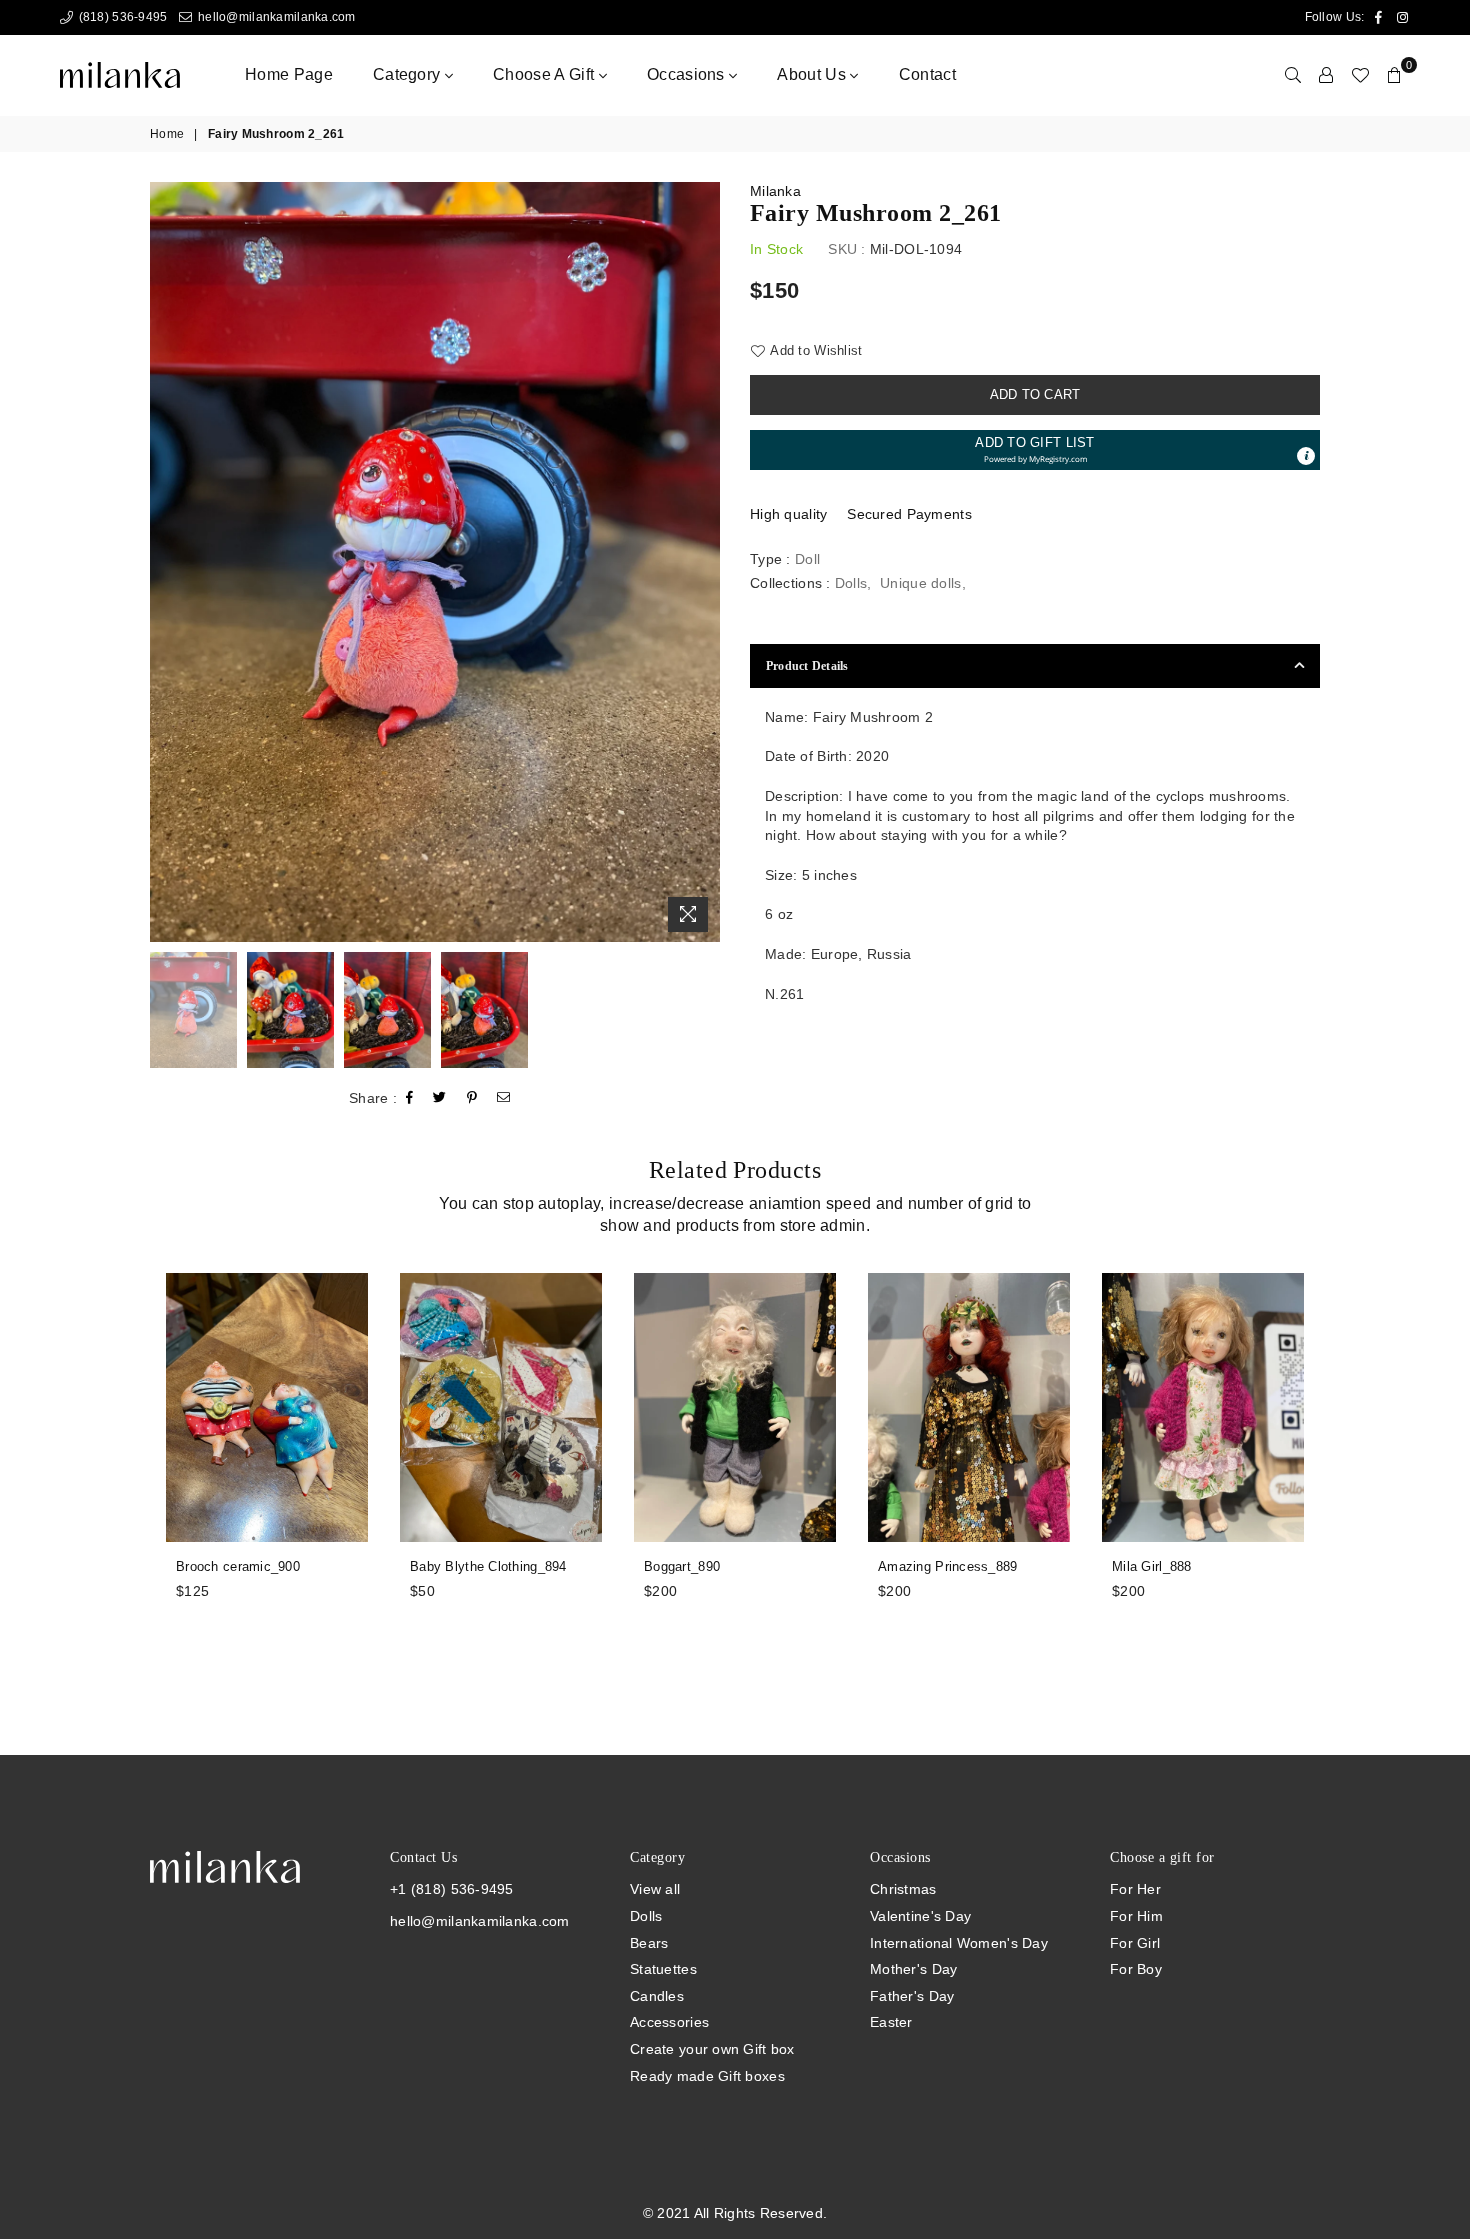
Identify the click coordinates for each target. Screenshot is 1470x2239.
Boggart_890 (682, 1566)
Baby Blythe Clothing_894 (488, 1566)
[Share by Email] (504, 1098)
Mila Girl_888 (1152, 1566)
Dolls (851, 583)
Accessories (669, 2022)
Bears (649, 1943)
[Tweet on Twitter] (440, 1098)
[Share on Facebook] (410, 1098)
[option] (435, 562)
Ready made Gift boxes (707, 2076)
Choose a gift (545, 74)
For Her (1135, 1889)
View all (655, 1889)
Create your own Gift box (712, 2049)
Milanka (775, 191)
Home (167, 134)
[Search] (1293, 75)
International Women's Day (959, 1943)
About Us (813, 74)
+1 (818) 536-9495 (452, 1889)
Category (409, 74)
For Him (1136, 1916)
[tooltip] (1306, 456)
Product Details (807, 666)
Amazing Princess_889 (948, 1566)
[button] (1035, 450)
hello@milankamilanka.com (275, 17)
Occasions (688, 74)
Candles (657, 1996)
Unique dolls (920, 583)
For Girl (1135, 1943)
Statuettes (663, 1969)
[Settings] (1326, 75)
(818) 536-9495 (121, 17)
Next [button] (702, 561)
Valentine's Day (920, 1916)
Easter (891, 2022)
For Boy (1136, 1969)
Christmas (903, 1889)
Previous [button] (167, 561)
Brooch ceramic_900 (238, 1566)
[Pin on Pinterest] (472, 1098)
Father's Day (912, 1996)
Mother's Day (913, 1969)
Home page (289, 74)
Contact (927, 74)
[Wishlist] (1360, 75)
